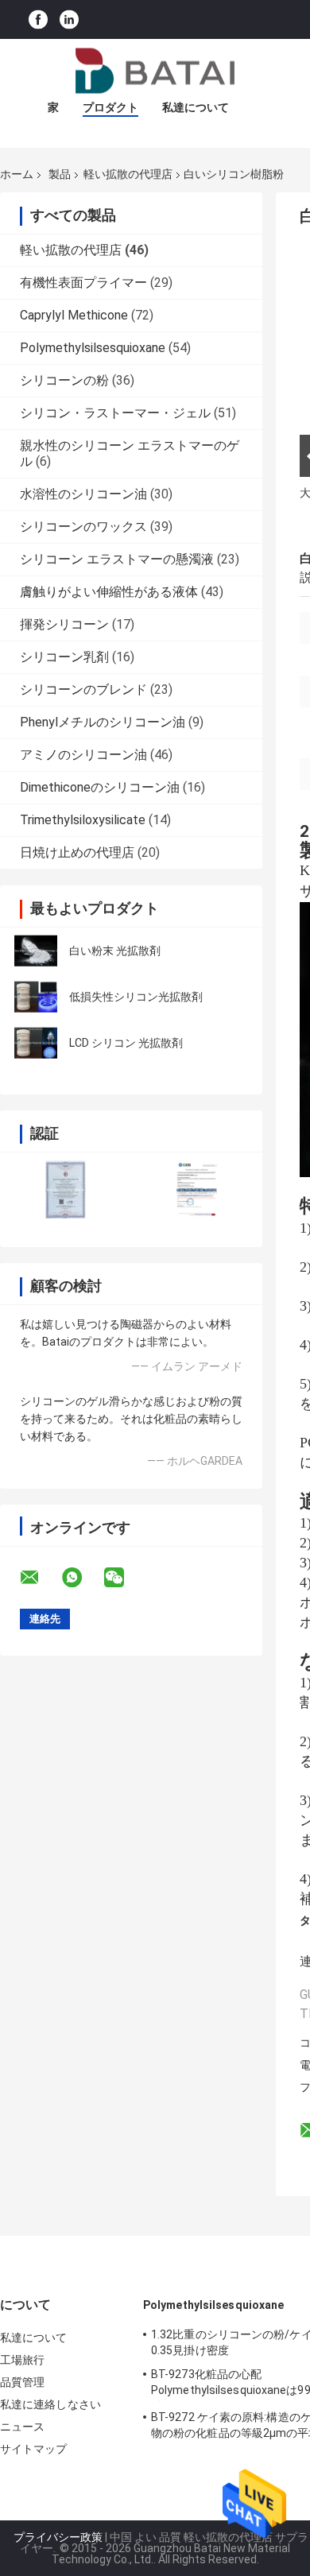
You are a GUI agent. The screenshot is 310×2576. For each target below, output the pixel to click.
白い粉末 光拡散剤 (115, 951)
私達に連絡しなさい (50, 2404)
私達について (196, 107)
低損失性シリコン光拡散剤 (136, 997)
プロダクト (110, 107)
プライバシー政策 (58, 2537)
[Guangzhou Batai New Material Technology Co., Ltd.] (155, 71)
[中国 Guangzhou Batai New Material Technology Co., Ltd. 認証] (66, 1189)
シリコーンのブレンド (83, 690)
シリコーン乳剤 (64, 657)
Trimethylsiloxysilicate (83, 820)
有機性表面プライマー (83, 283)
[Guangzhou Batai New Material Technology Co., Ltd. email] (40, 1578)
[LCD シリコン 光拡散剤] (36, 1043)
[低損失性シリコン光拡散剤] (36, 997)
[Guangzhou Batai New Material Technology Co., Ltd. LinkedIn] (69, 19)
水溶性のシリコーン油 (83, 494)
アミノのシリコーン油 (83, 755)
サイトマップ (34, 2449)
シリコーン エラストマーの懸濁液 (117, 559)
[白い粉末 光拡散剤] (36, 951)
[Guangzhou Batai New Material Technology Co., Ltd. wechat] (124, 1578)
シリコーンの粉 (64, 380)
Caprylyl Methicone (74, 315)
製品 (60, 174)
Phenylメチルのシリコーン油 (103, 722)
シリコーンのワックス (83, 527)
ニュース (22, 2427)
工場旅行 (22, 2360)
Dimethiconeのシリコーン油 (100, 787)
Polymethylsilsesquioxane (93, 348)
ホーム (17, 174)
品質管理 (22, 2382)
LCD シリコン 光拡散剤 (126, 1043)
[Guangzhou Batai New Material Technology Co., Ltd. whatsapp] (82, 1578)
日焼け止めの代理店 (77, 852)
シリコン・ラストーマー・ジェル (115, 413)
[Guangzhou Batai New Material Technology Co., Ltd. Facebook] (38, 19)
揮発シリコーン (64, 624)
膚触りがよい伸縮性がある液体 (109, 592)
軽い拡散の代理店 (128, 174)
